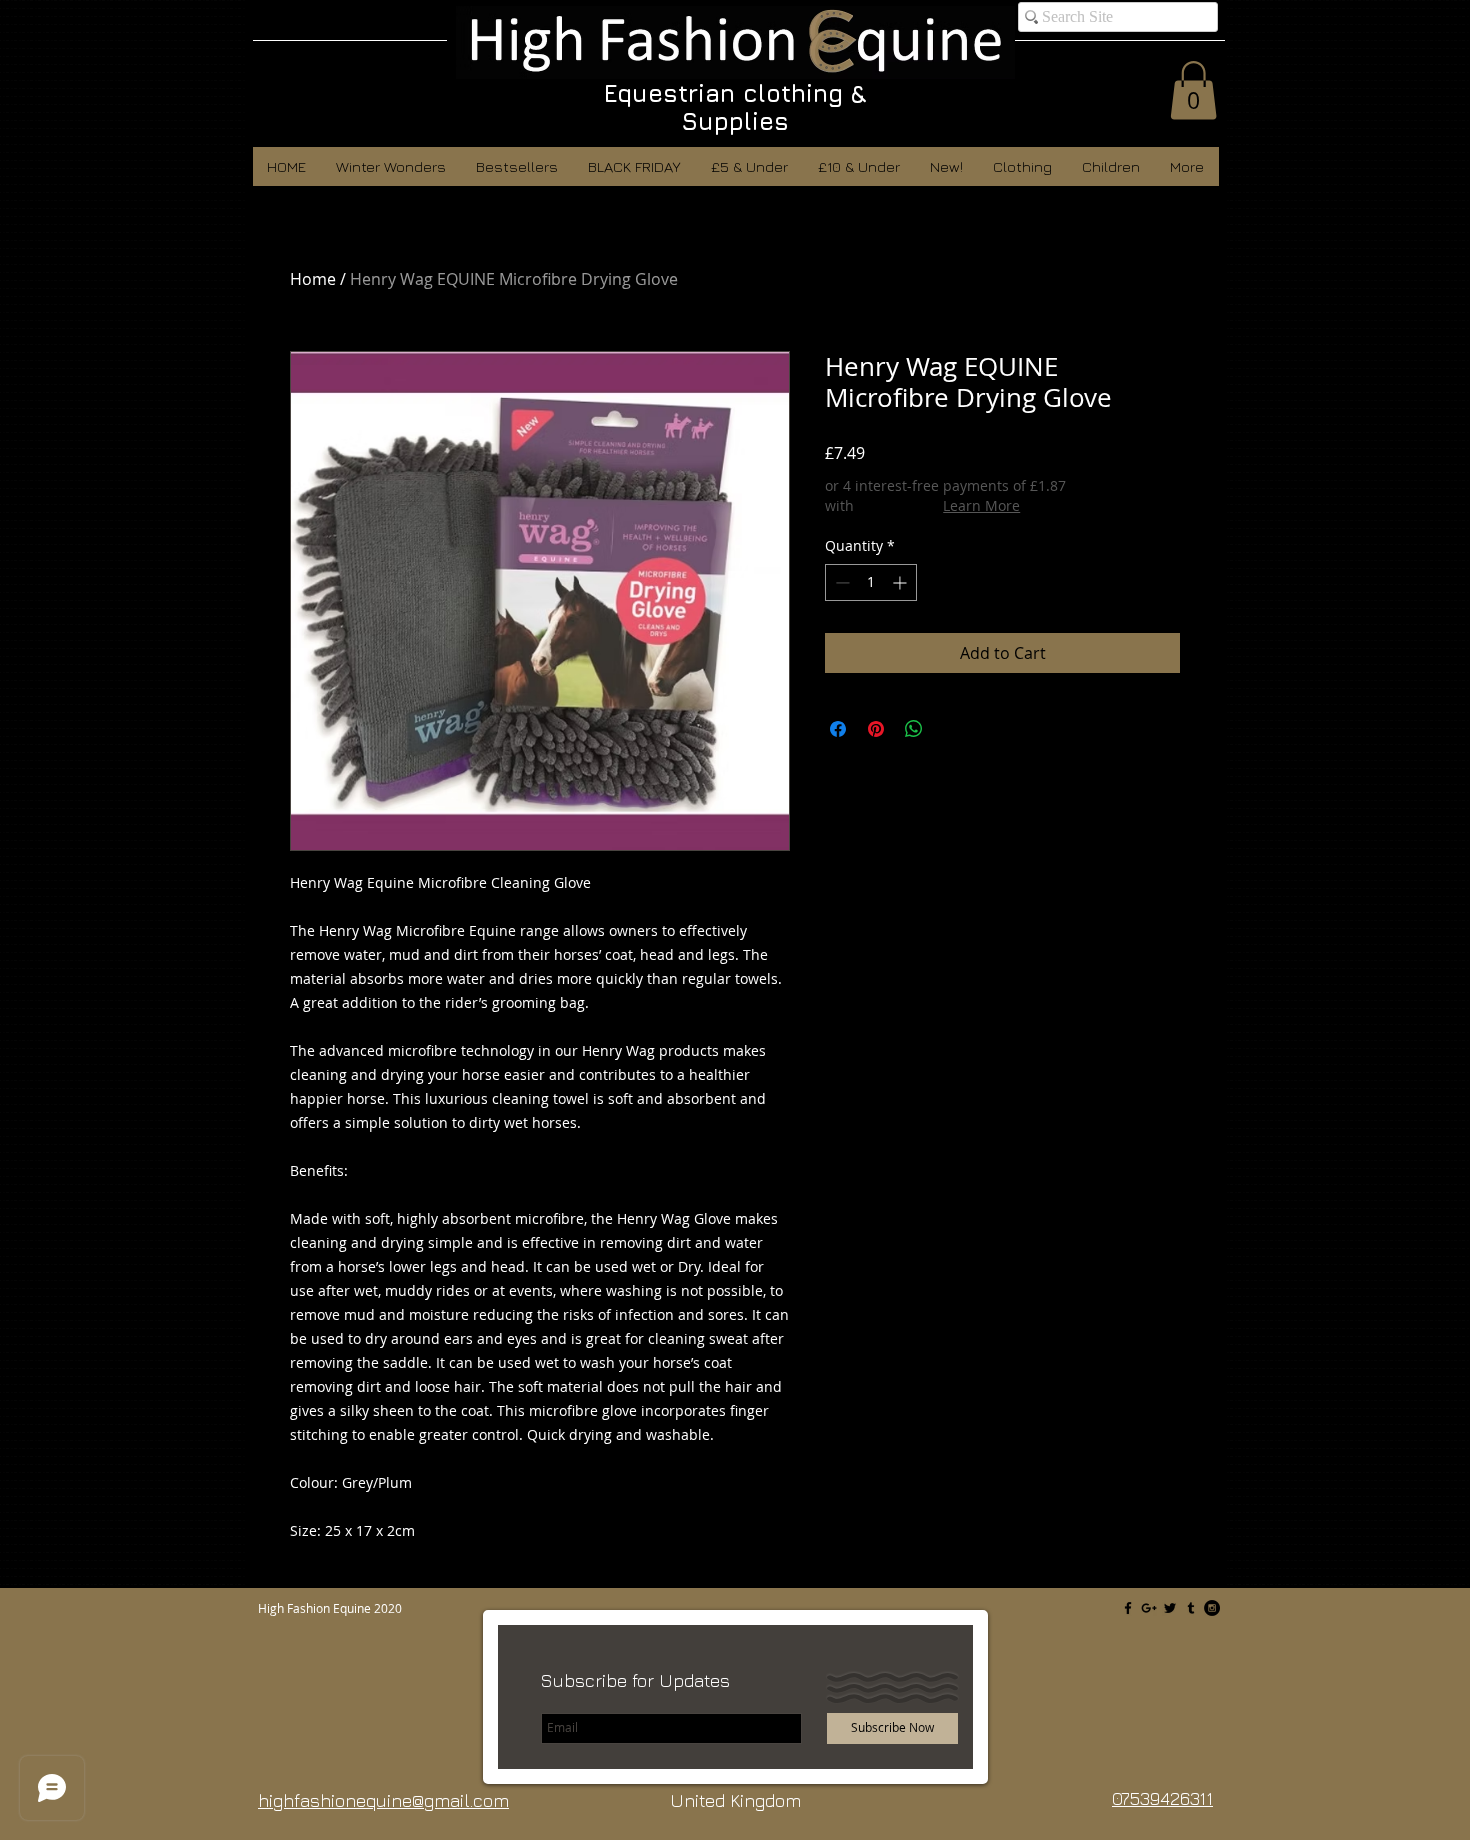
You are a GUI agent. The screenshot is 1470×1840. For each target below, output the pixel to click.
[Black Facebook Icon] (1128, 1608)
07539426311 (1162, 1798)
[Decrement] (840, 582)
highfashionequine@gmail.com (383, 1800)
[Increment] (901, 582)
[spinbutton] (871, 582)
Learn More (981, 505)
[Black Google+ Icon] (1149, 1608)
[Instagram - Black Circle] (1212, 1608)
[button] (1193, 90)
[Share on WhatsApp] (914, 729)
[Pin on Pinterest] (876, 729)
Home (313, 279)
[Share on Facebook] (838, 729)
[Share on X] (952, 729)
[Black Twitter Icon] (1170, 1608)
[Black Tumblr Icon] (1191, 1608)
